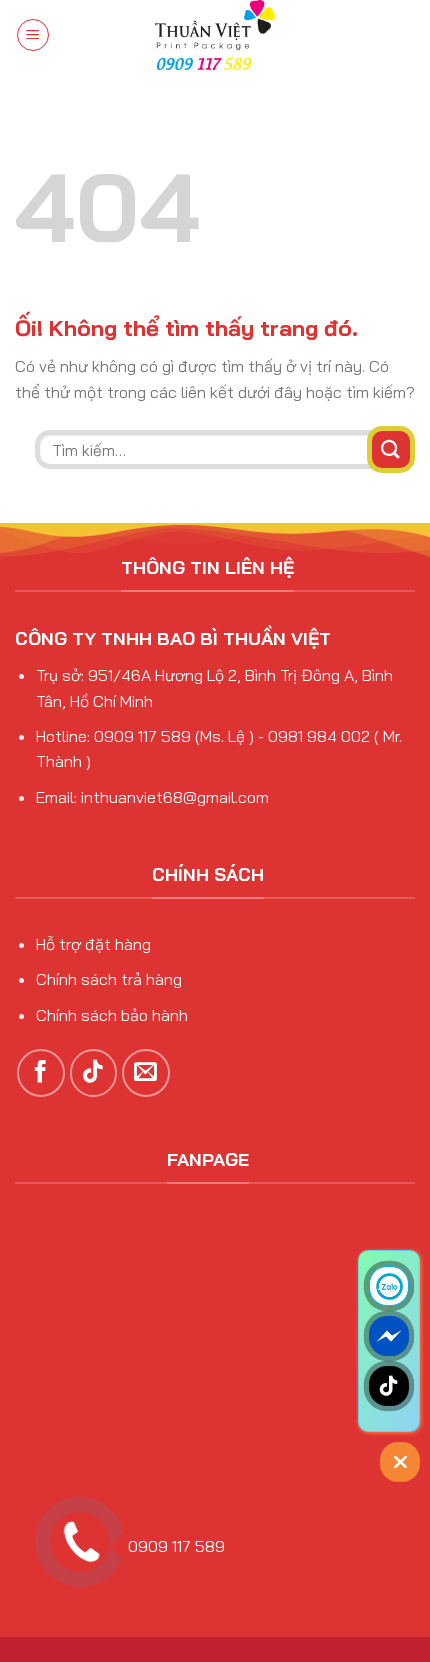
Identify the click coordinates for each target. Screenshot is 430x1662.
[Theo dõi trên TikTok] (94, 1073)
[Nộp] (391, 449)
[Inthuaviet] (215, 35)
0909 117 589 (176, 1546)
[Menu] (33, 35)
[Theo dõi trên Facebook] (41, 1073)
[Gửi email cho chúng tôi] (146, 1073)
